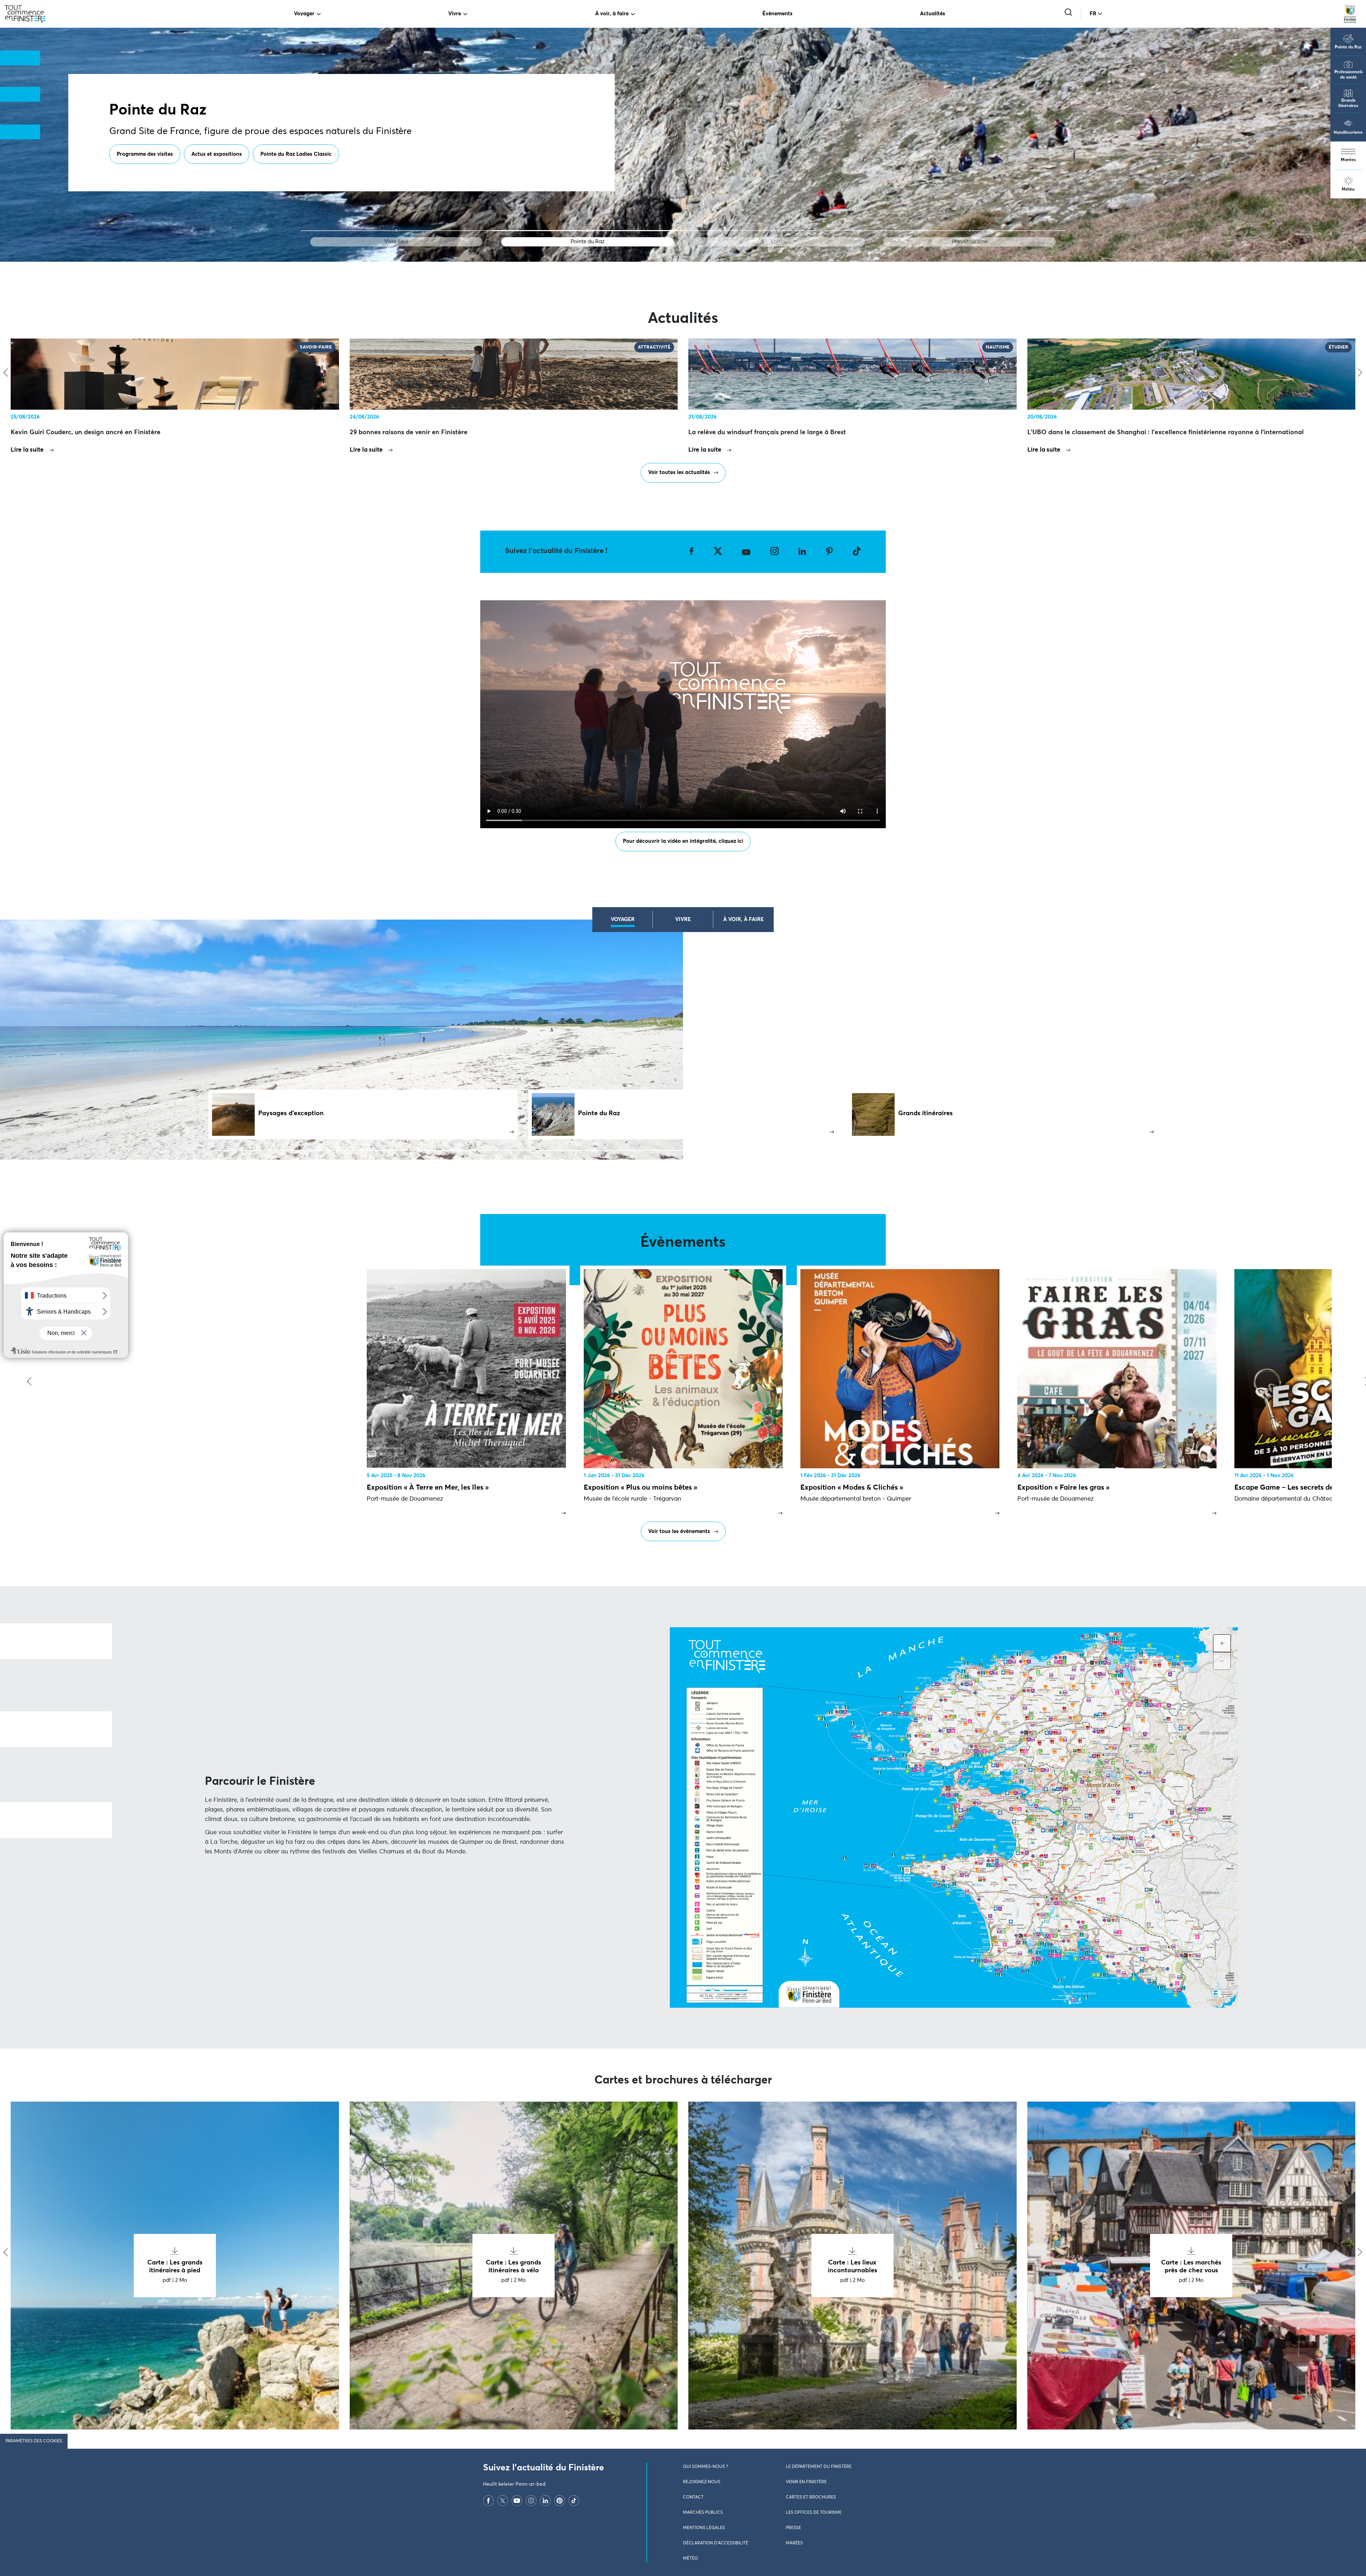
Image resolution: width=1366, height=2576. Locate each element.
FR (1093, 14)
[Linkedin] (545, 2501)
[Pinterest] (560, 2501)
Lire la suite (27, 450)
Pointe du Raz (1348, 47)
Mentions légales (704, 2528)
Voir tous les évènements (679, 1531)
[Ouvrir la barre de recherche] (1069, 13)
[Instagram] (531, 2501)
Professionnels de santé (1348, 75)
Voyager (304, 14)
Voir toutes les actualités (679, 472)
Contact (693, 2497)
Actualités (933, 14)
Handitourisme (1348, 133)
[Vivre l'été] (396, 231)
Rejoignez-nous (702, 2482)
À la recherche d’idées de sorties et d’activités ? (175, 154)
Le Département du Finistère (819, 2467)
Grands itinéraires (1348, 103)
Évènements (777, 14)
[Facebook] (488, 2501)
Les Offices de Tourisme (814, 2513)
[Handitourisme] (970, 231)
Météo (1348, 190)
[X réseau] (503, 2501)
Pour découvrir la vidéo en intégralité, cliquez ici (683, 841)
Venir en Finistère (806, 2482)
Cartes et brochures (811, 2497)
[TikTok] (574, 2501)
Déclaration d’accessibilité (716, 2543)
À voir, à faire (612, 14)
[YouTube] (517, 2501)
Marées (1348, 160)
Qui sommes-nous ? (705, 2467)
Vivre (455, 14)
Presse (793, 2528)
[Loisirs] (779, 231)
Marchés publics (703, 2513)
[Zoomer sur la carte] (1222, 1643)
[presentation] (28, 1382)
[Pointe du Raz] (587, 231)
